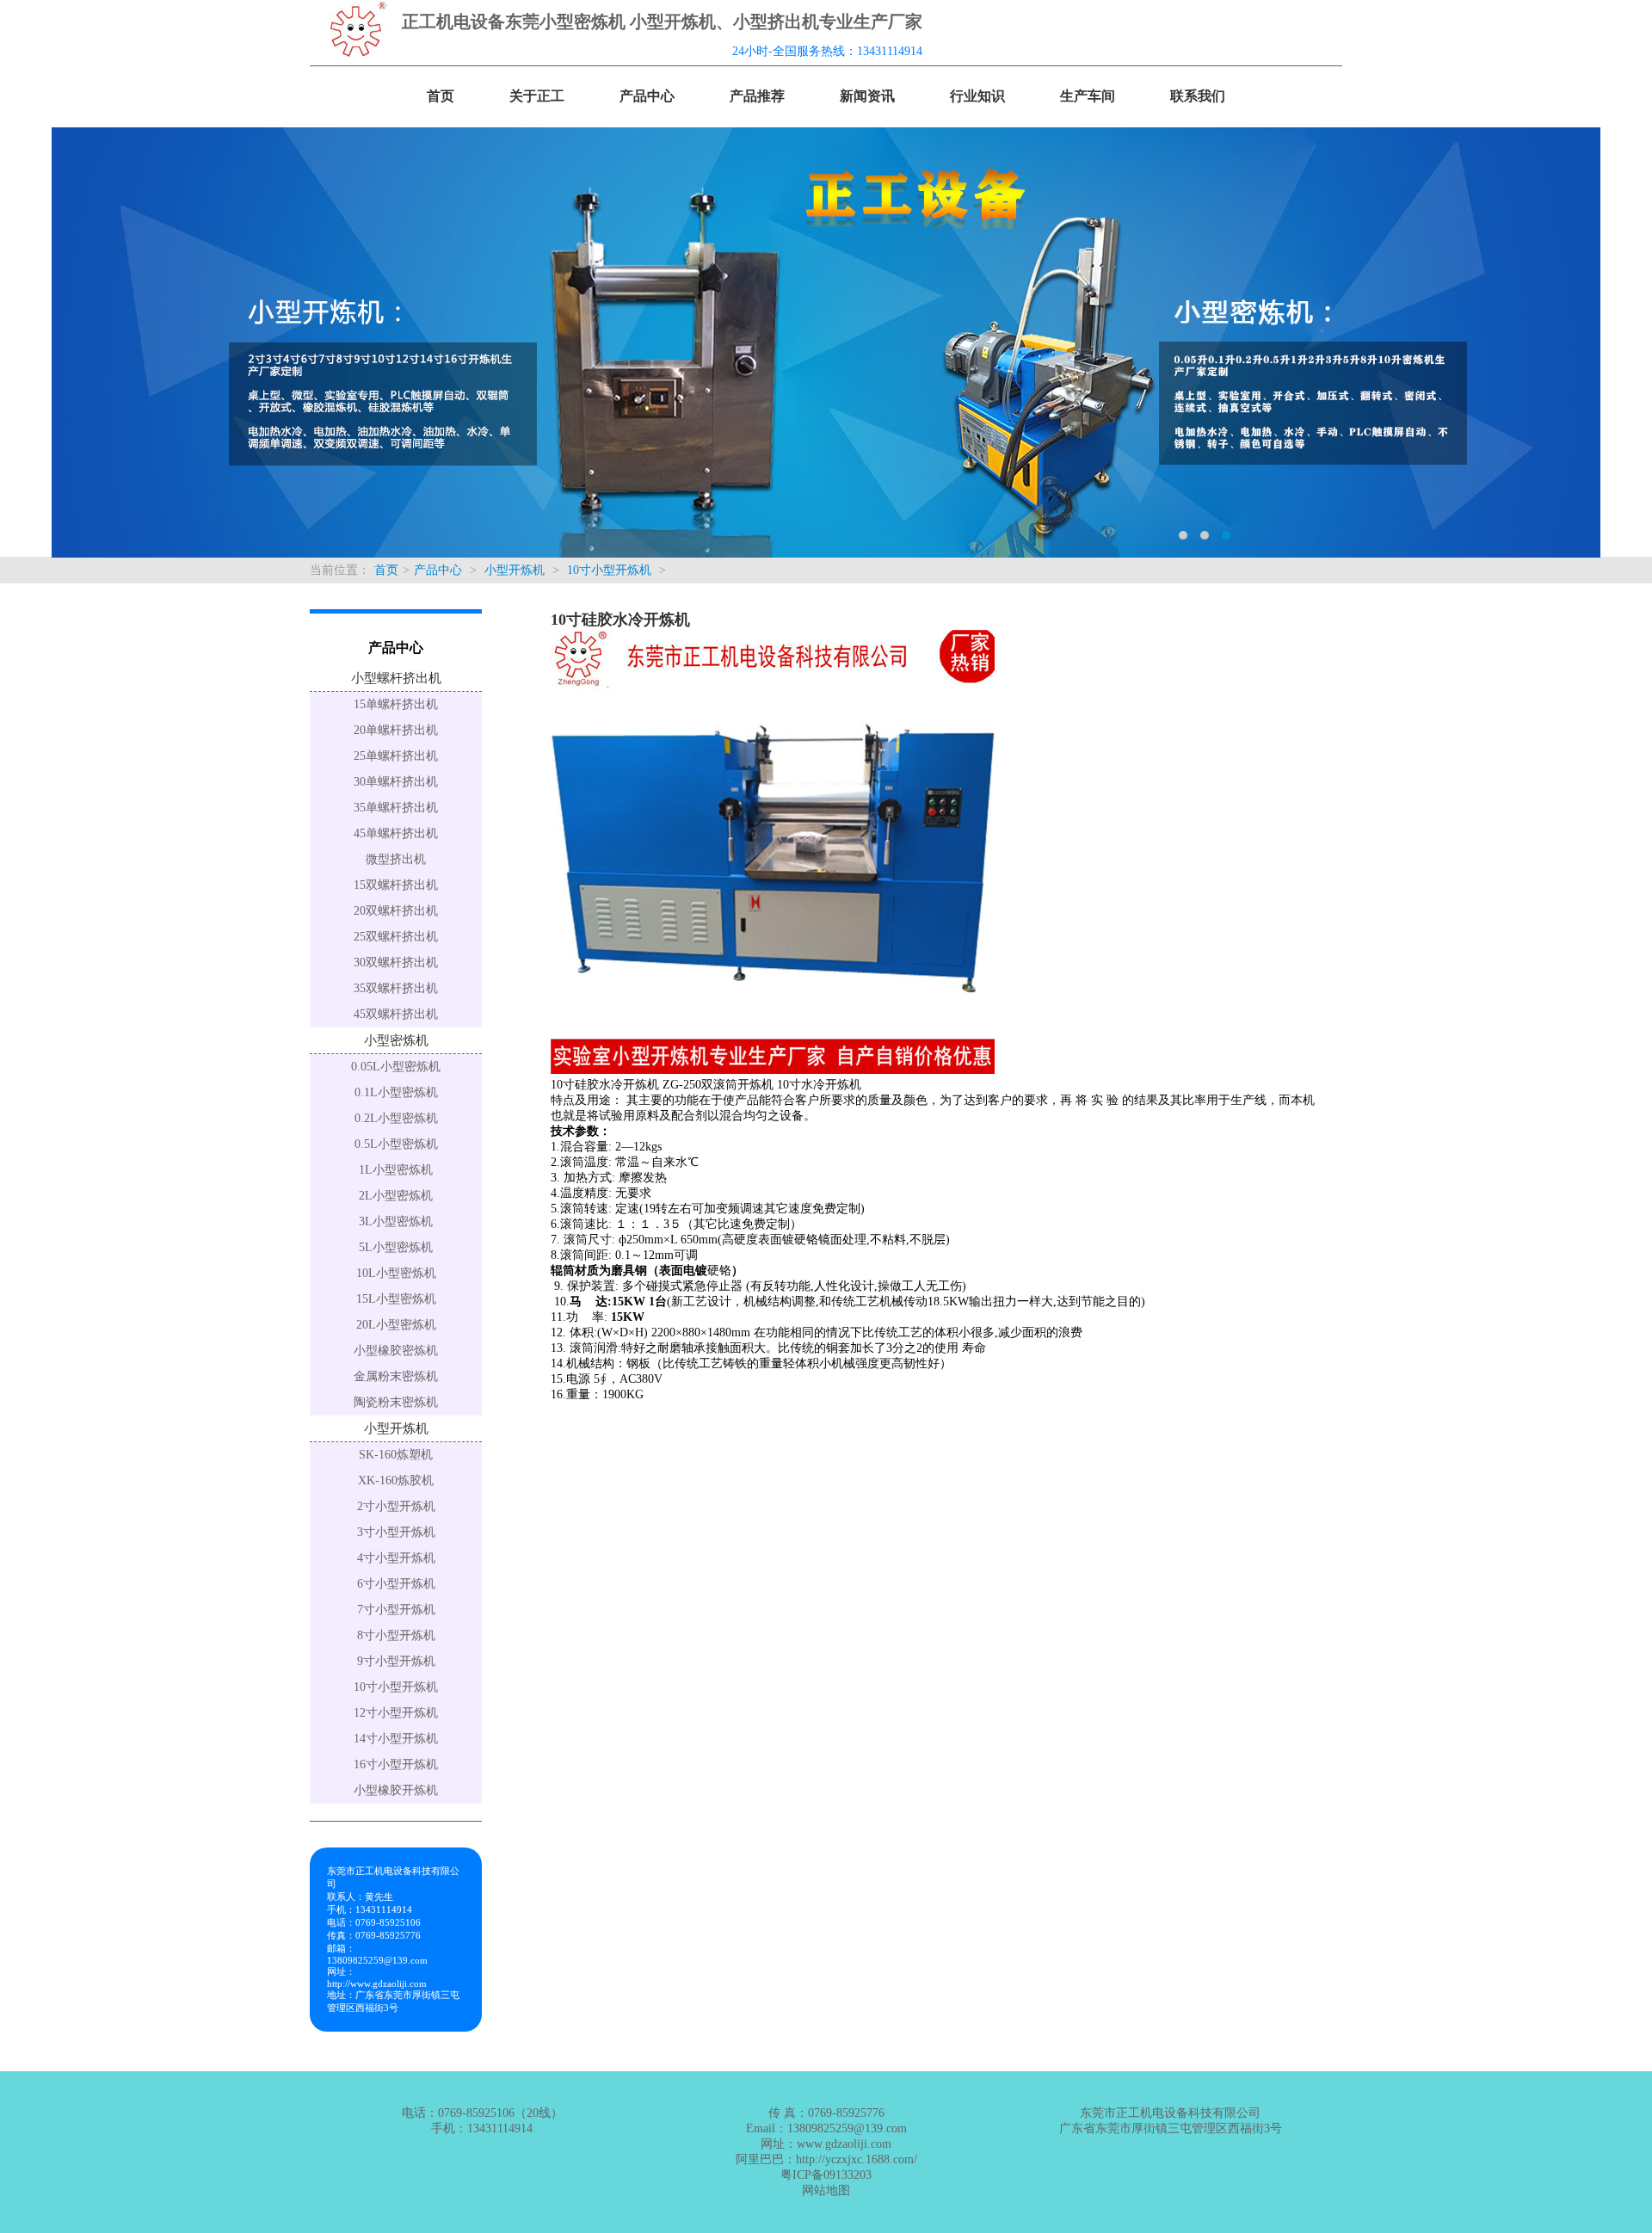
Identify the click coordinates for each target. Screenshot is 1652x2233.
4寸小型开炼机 (396, 1558)
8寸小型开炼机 (396, 1635)
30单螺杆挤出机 (396, 782)
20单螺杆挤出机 (396, 730)
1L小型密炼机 (396, 1170)
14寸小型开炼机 (396, 1739)
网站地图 (826, 2190)
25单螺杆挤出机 (396, 756)
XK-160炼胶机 (396, 1480)
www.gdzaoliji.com (844, 2144)
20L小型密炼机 (396, 1325)
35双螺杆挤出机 (396, 988)
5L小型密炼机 (396, 1247)
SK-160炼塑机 (396, 1455)
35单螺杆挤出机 (396, 808)
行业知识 (977, 96)
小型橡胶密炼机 (396, 1351)
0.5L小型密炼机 (396, 1144)
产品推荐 (757, 96)
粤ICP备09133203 (826, 2175)
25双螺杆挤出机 (396, 937)
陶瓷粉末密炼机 (396, 1402)
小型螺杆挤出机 (396, 678)
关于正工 (537, 96)
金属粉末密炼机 (396, 1376)
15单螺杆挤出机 (396, 704)
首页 (441, 96)
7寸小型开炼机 (396, 1610)
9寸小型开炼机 (396, 1661)
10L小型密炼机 (396, 1273)
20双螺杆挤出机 (396, 911)
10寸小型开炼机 (609, 570)
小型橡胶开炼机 (396, 1790)
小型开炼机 (515, 570)
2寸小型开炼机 (396, 1506)
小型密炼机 (396, 1040)
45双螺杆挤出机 (396, 1014)
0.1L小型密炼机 (396, 1092)
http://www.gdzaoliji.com (377, 1983)
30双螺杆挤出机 (396, 962)
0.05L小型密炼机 (396, 1067)
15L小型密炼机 (396, 1299)
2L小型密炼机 (396, 1196)
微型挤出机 (396, 859)
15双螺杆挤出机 (396, 885)
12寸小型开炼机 (396, 1713)
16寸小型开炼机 (396, 1764)
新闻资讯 (867, 96)
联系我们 (1198, 96)
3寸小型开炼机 (396, 1532)
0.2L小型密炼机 (396, 1118)
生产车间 (1088, 96)
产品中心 (647, 96)
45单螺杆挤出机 (396, 833)
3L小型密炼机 (396, 1221)
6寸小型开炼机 (396, 1584)
